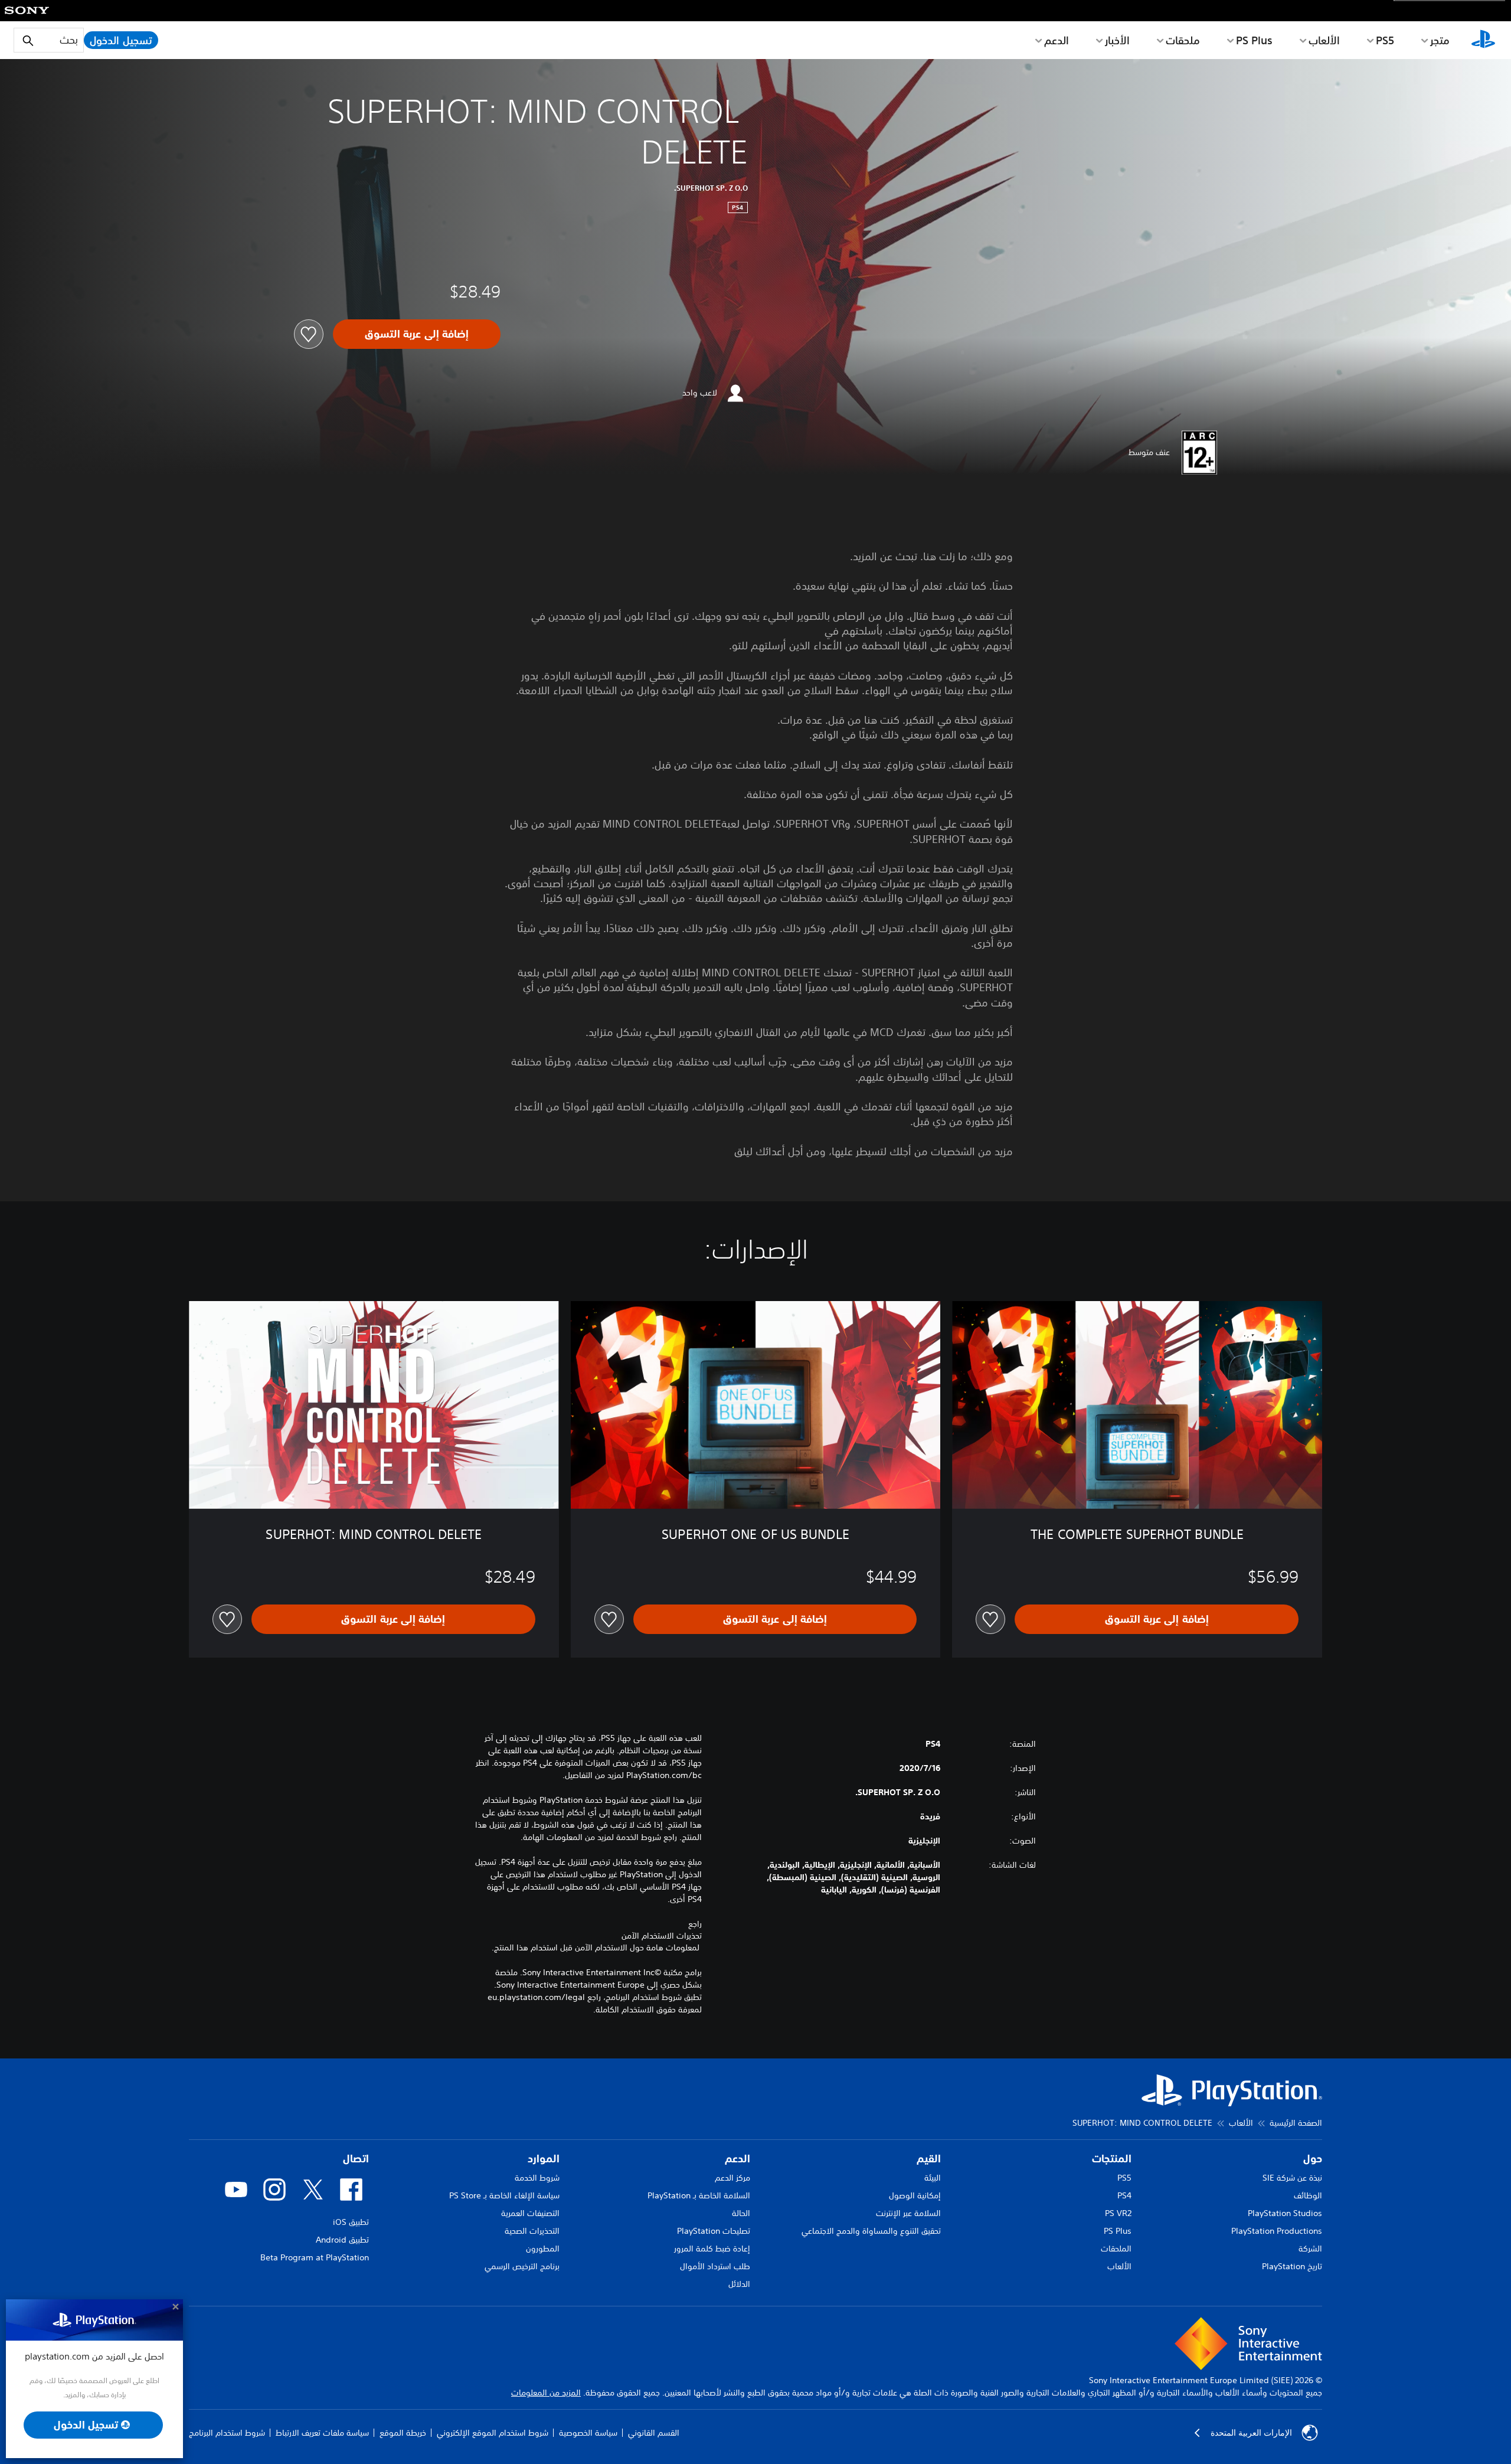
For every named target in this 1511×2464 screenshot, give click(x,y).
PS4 (1124, 2195)
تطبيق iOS (351, 2222)
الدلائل (739, 2284)
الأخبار (1117, 40)
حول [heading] (1313, 2159)
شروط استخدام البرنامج (227, 2433)
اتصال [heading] (356, 2159)
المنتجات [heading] (1112, 2159)
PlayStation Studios (1285, 2213)
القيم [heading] (929, 2159)
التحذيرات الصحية (532, 2231)
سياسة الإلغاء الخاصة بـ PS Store (504, 2195)
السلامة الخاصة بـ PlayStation (699, 2195)
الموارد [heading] (544, 2159)
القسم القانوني (654, 2433)
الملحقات (1116, 2249)
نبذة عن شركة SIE (1292, 2178)
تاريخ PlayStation (1292, 2266)
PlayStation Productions (1277, 2231)
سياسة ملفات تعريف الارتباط (322, 2433)
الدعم (1057, 40)
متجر (1440, 40)
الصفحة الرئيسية (1296, 2123)
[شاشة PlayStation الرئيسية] (1483, 40)
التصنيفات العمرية (530, 2213)
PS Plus (1254, 40)
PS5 (1124, 2178)
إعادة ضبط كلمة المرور (712, 2249)
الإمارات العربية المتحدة (1251, 2433)
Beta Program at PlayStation (315, 2257)
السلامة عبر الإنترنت (908, 2213)
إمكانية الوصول (915, 2195)
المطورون (543, 2249)
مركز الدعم (732, 2178)
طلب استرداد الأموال (715, 2266)
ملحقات (1183, 40)
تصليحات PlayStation (714, 2231)
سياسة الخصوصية (588, 2433)
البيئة (933, 2178)
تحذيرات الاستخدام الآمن (662, 1936)
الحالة (741, 2213)
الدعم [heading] (737, 2159)
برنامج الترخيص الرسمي (522, 2266)
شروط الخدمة (537, 2178)
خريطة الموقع (403, 2433)
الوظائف (1308, 2195)
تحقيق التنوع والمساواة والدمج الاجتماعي (871, 2231)
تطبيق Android (342, 2240)
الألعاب (1324, 40)
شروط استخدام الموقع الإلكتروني (493, 2433)
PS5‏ (1385, 40)
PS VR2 (1118, 2213)
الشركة (1310, 2249)
